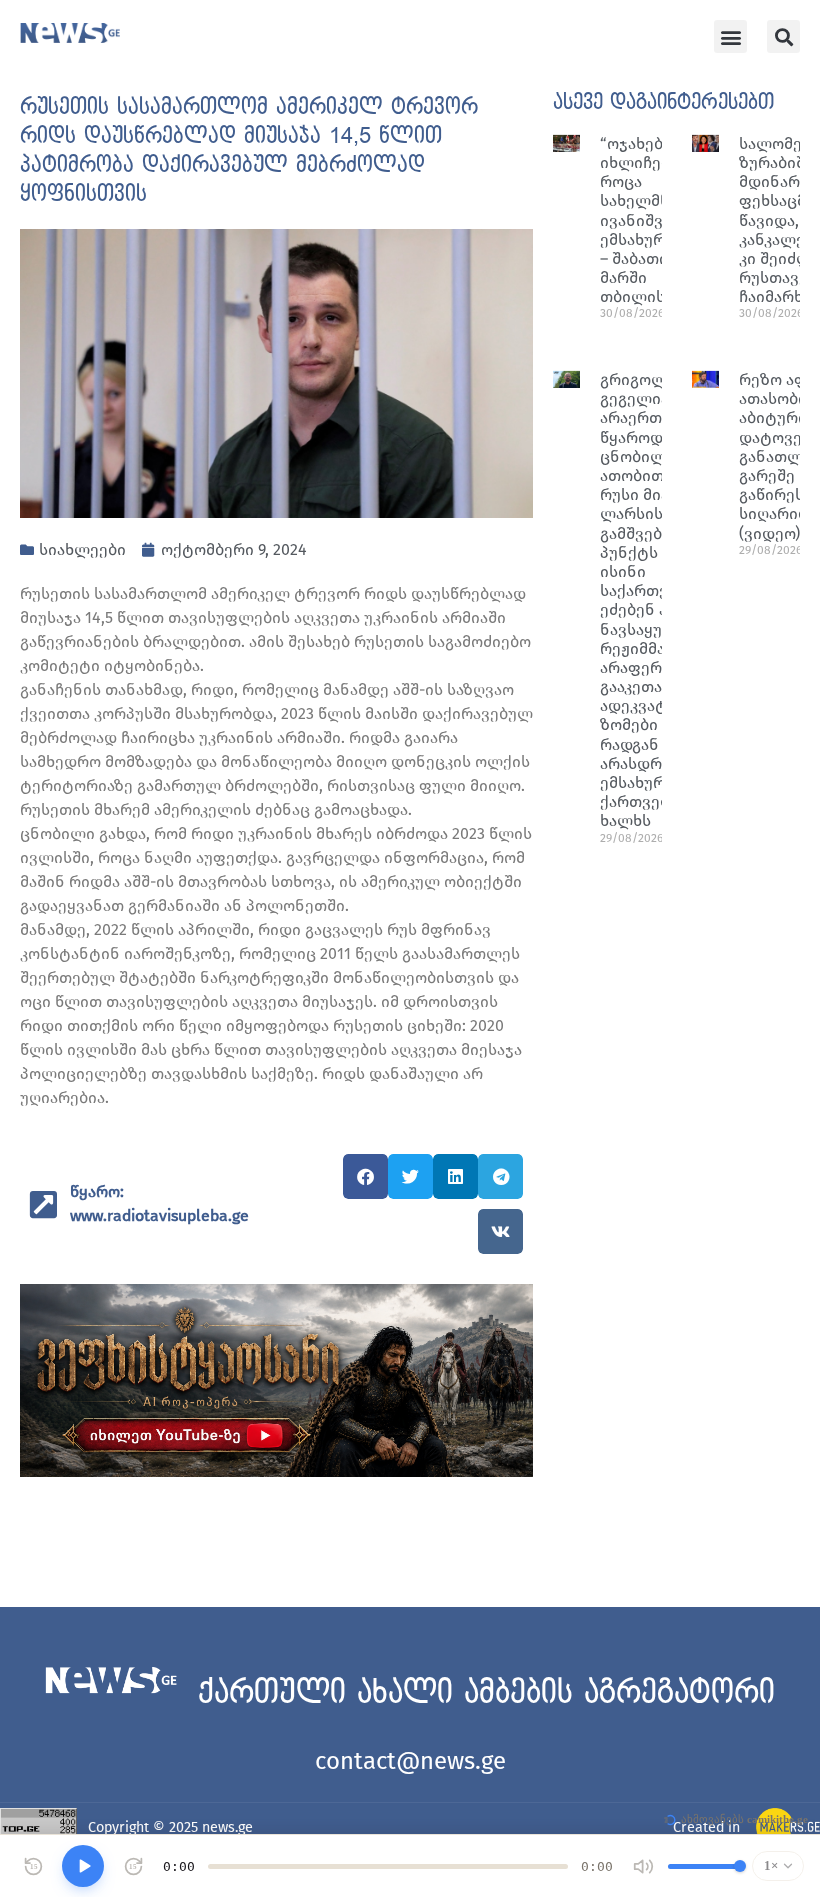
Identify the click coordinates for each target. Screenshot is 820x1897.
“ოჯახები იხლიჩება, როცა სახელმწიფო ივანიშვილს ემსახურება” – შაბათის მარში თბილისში (651, 220)
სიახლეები (82, 549)
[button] (730, 36)
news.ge (227, 1827)
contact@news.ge (410, 1761)
